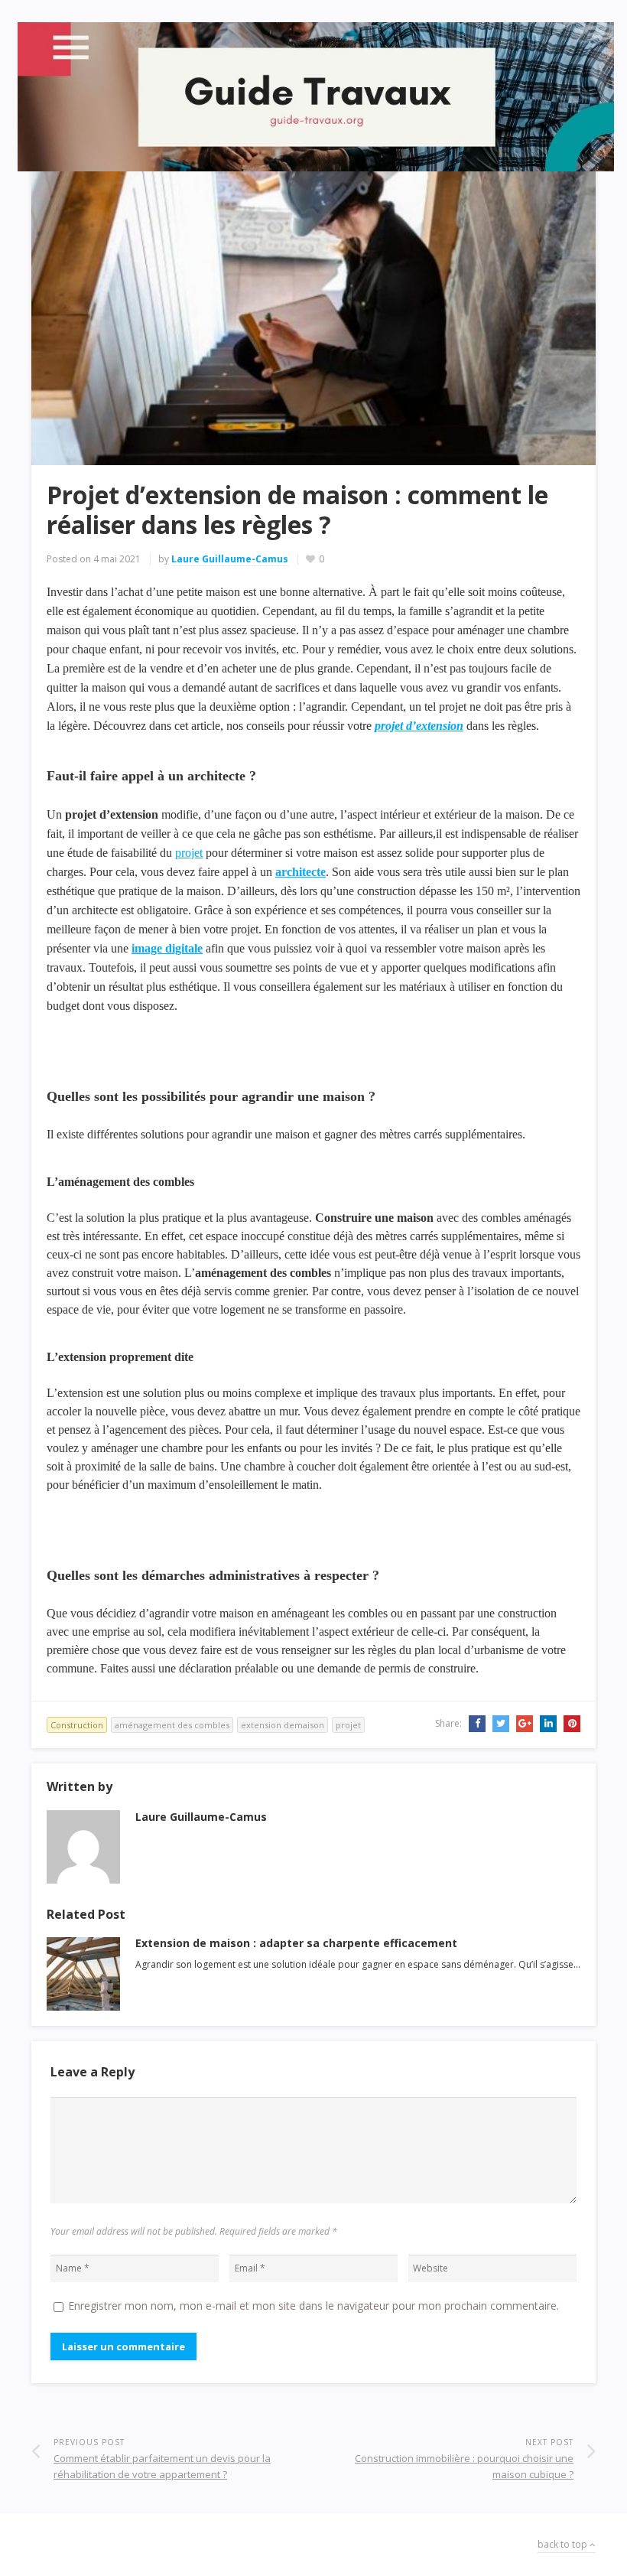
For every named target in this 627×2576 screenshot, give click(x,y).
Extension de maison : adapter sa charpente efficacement (296, 1943)
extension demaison (283, 1725)
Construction (77, 1725)
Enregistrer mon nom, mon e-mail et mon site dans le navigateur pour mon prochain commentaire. (313, 2306)
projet (189, 853)
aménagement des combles (172, 1725)
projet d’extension (419, 726)
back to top (564, 2544)
